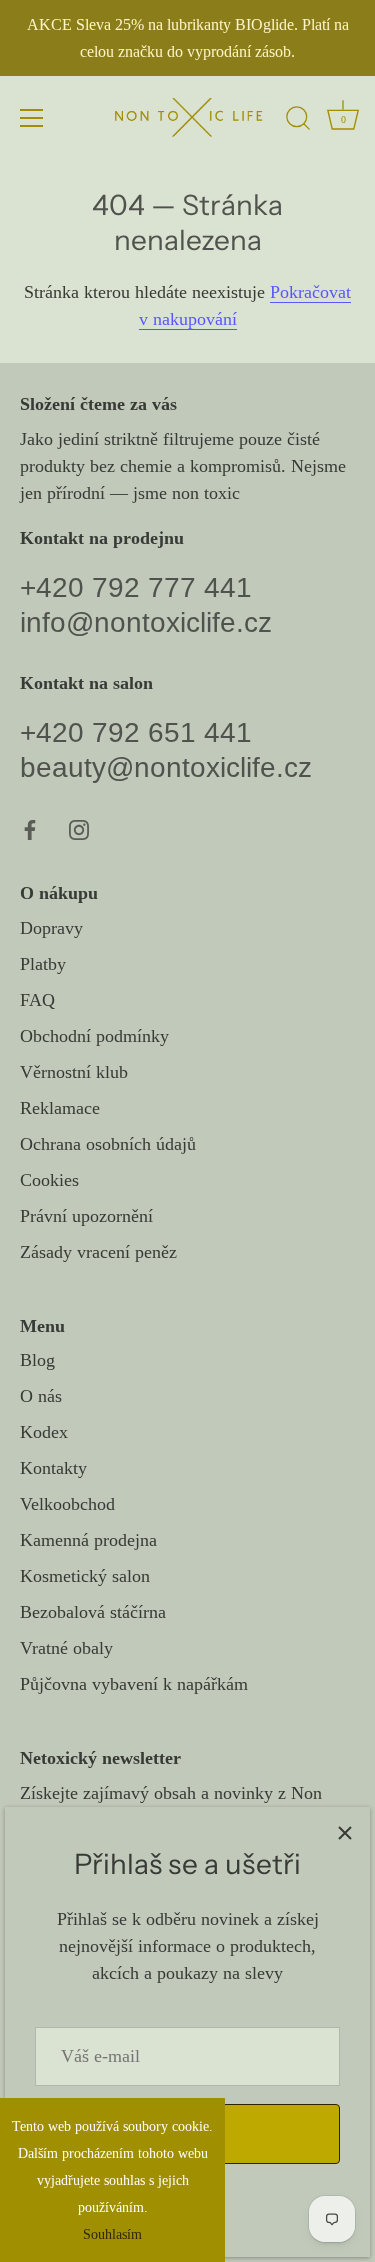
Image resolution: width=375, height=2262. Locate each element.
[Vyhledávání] (298, 121)
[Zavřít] (345, 1832)
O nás (41, 1396)
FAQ (37, 1000)
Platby (43, 964)
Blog (37, 1360)
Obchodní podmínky (94, 1036)
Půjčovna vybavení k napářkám (134, 1684)
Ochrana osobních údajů (108, 1144)
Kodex (44, 1432)
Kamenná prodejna (88, 1540)
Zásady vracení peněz (98, 1252)
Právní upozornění (86, 1216)
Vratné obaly (66, 1648)
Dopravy (51, 928)
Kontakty (53, 1468)
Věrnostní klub (74, 1072)
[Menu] (32, 118)
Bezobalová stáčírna (93, 1612)
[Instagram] (79, 828)
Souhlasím (112, 2234)
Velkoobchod (67, 1504)
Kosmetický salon (85, 1576)
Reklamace (60, 1108)
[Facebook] (30, 828)
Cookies (49, 1180)
